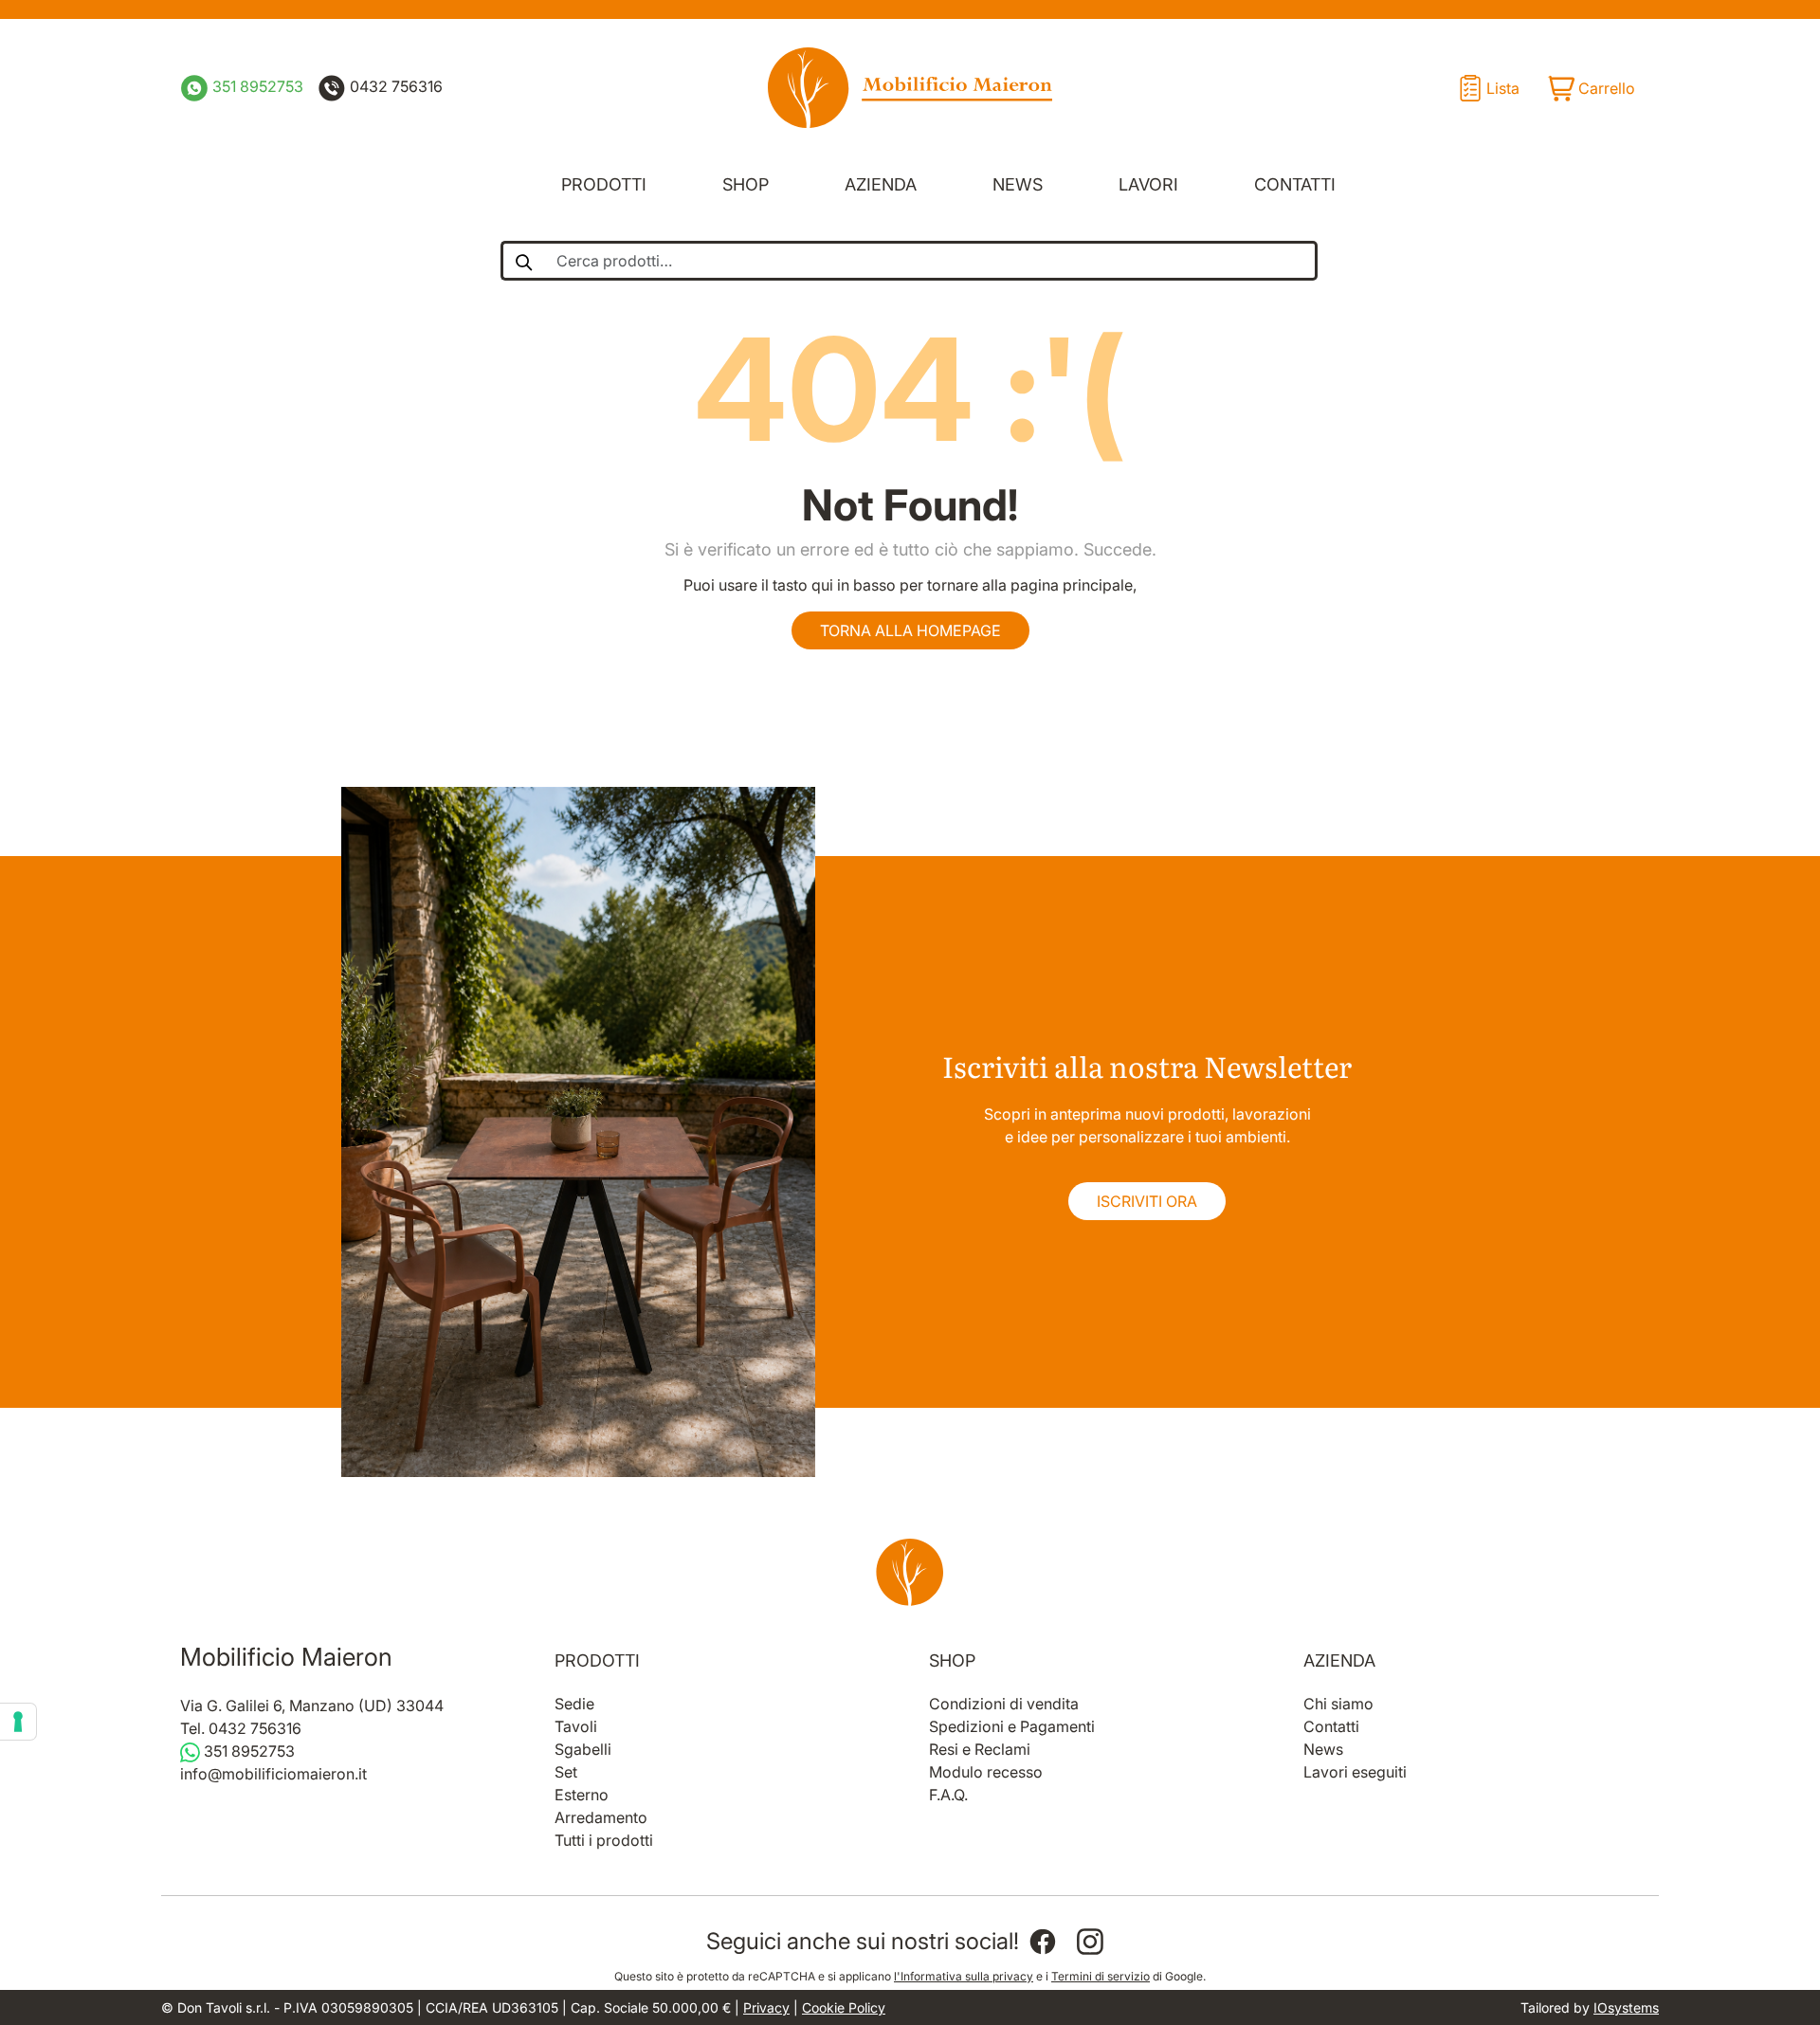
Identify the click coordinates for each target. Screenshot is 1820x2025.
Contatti (1295, 184)
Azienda (881, 184)
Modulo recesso (986, 1772)
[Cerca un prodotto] (523, 261)
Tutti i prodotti (604, 1840)
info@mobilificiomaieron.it (273, 1774)
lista (1503, 88)
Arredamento (601, 1817)
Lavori (1148, 184)
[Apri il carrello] (1591, 88)
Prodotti (604, 184)
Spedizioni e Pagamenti (1012, 1726)
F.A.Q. (948, 1795)
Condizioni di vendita (1004, 1704)
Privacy (766, 2007)
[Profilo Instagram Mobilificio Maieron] (1090, 1942)
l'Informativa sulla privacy (964, 1976)
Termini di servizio (1101, 1976)
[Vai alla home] (910, 1572)
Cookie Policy (844, 2007)
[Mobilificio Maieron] (910, 88)
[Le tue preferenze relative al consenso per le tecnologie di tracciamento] (18, 1722)
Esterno (582, 1795)
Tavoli (576, 1726)
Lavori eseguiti (1355, 1772)
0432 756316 (394, 86)
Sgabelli (583, 1749)
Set (566, 1772)
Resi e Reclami (980, 1749)
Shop (746, 184)
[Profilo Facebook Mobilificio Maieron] (1043, 1942)
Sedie (574, 1704)
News (1018, 184)
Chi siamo (1338, 1704)
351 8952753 (256, 86)
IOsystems (1626, 2007)
